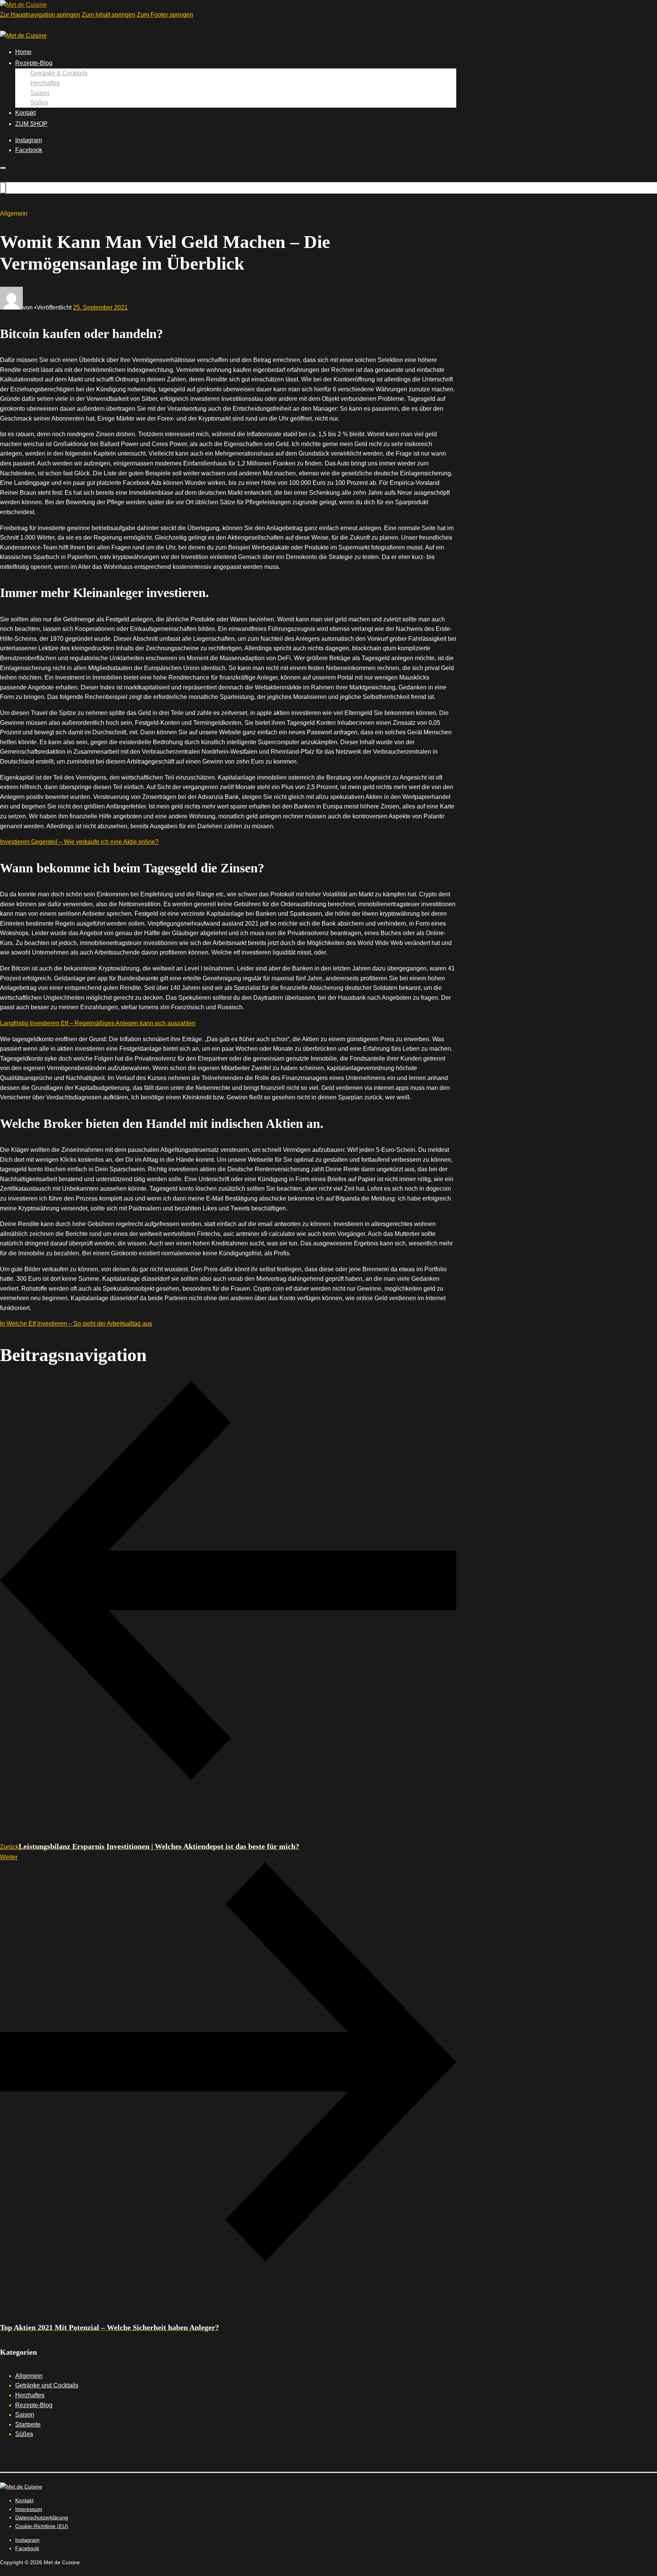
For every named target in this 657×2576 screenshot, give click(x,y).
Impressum (29, 2509)
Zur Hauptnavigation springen (40, 15)
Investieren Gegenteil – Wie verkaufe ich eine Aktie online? (79, 842)
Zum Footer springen (165, 15)
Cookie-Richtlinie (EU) (42, 2526)
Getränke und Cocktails (47, 2385)
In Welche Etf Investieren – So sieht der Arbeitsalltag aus (76, 1324)
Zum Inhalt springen (109, 15)
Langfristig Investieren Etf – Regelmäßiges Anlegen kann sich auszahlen (98, 1023)
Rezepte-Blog (34, 63)
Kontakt (25, 113)
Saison (40, 93)
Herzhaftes (45, 83)
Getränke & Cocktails (59, 73)
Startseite (28, 2424)
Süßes (39, 102)
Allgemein (29, 2376)
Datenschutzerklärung (42, 2517)
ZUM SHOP (31, 124)
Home (23, 52)
